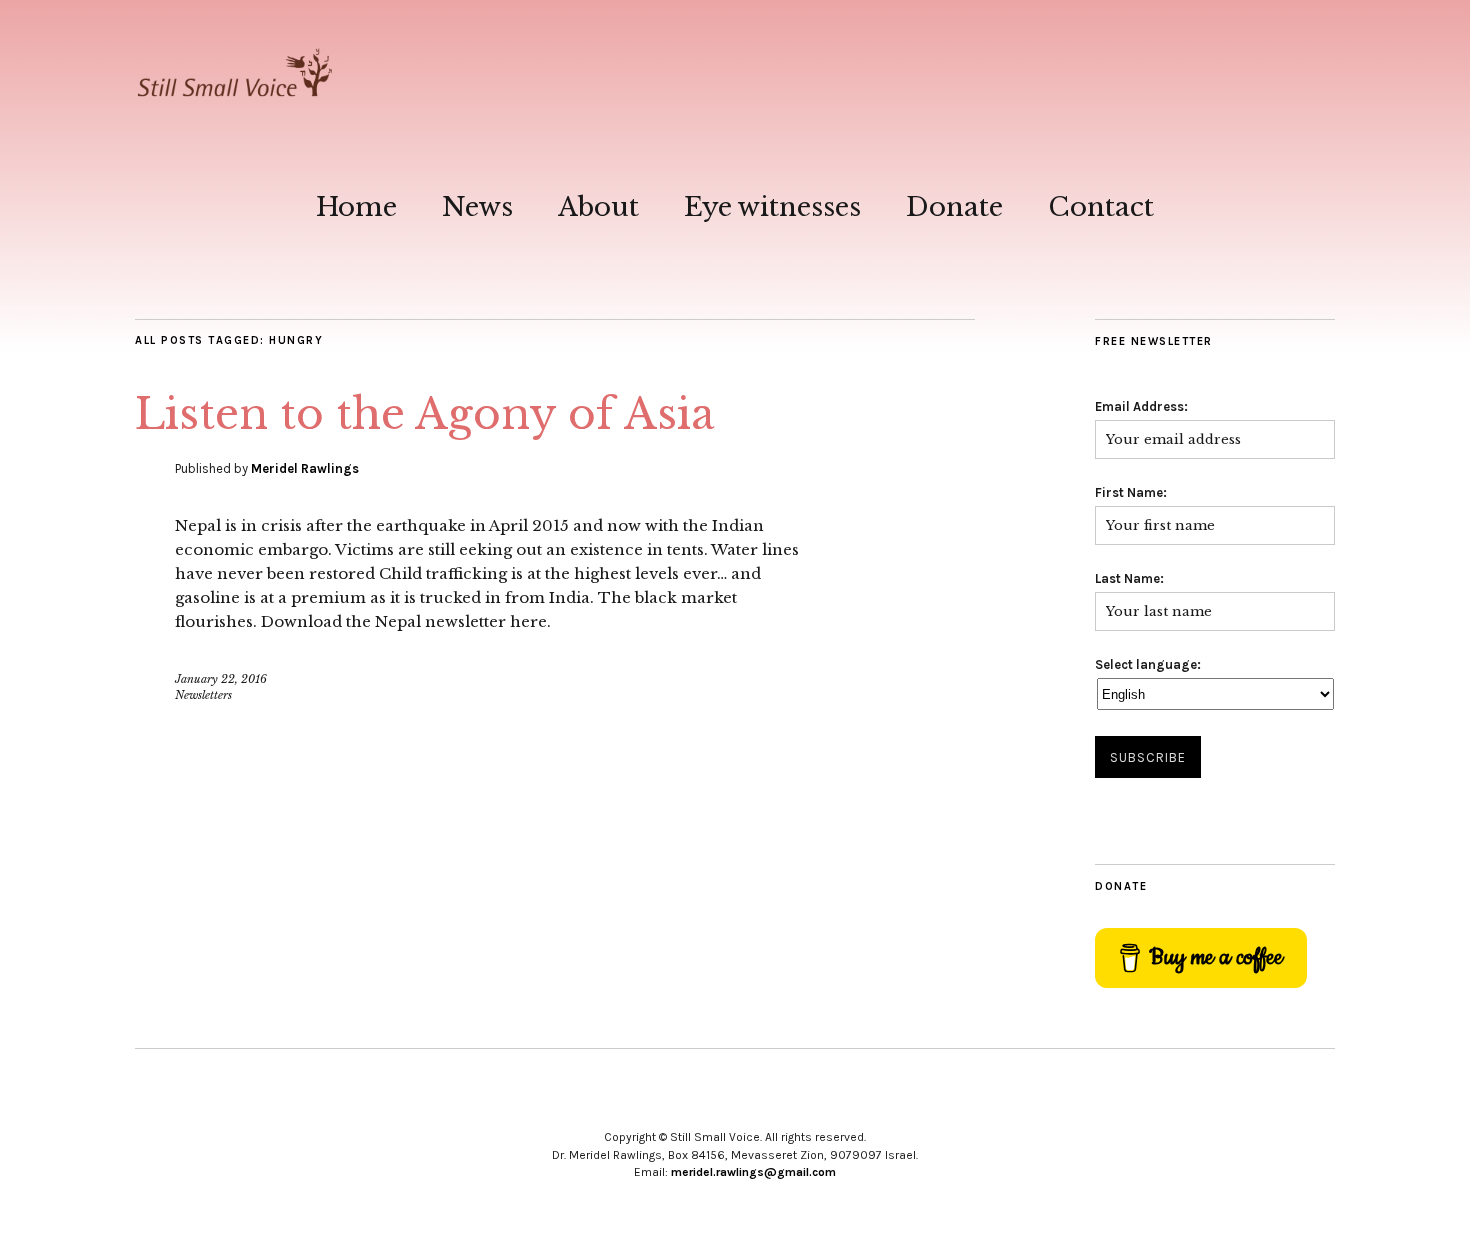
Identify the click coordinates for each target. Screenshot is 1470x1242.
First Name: (1131, 492)
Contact (1101, 207)
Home (356, 207)
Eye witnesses (772, 207)
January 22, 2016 (221, 679)
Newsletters (203, 695)
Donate (954, 207)
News (477, 207)
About (598, 207)
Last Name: (1129, 578)
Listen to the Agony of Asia (424, 414)
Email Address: (1141, 406)
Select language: (1148, 664)
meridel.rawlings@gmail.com (753, 1172)
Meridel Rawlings (305, 468)
